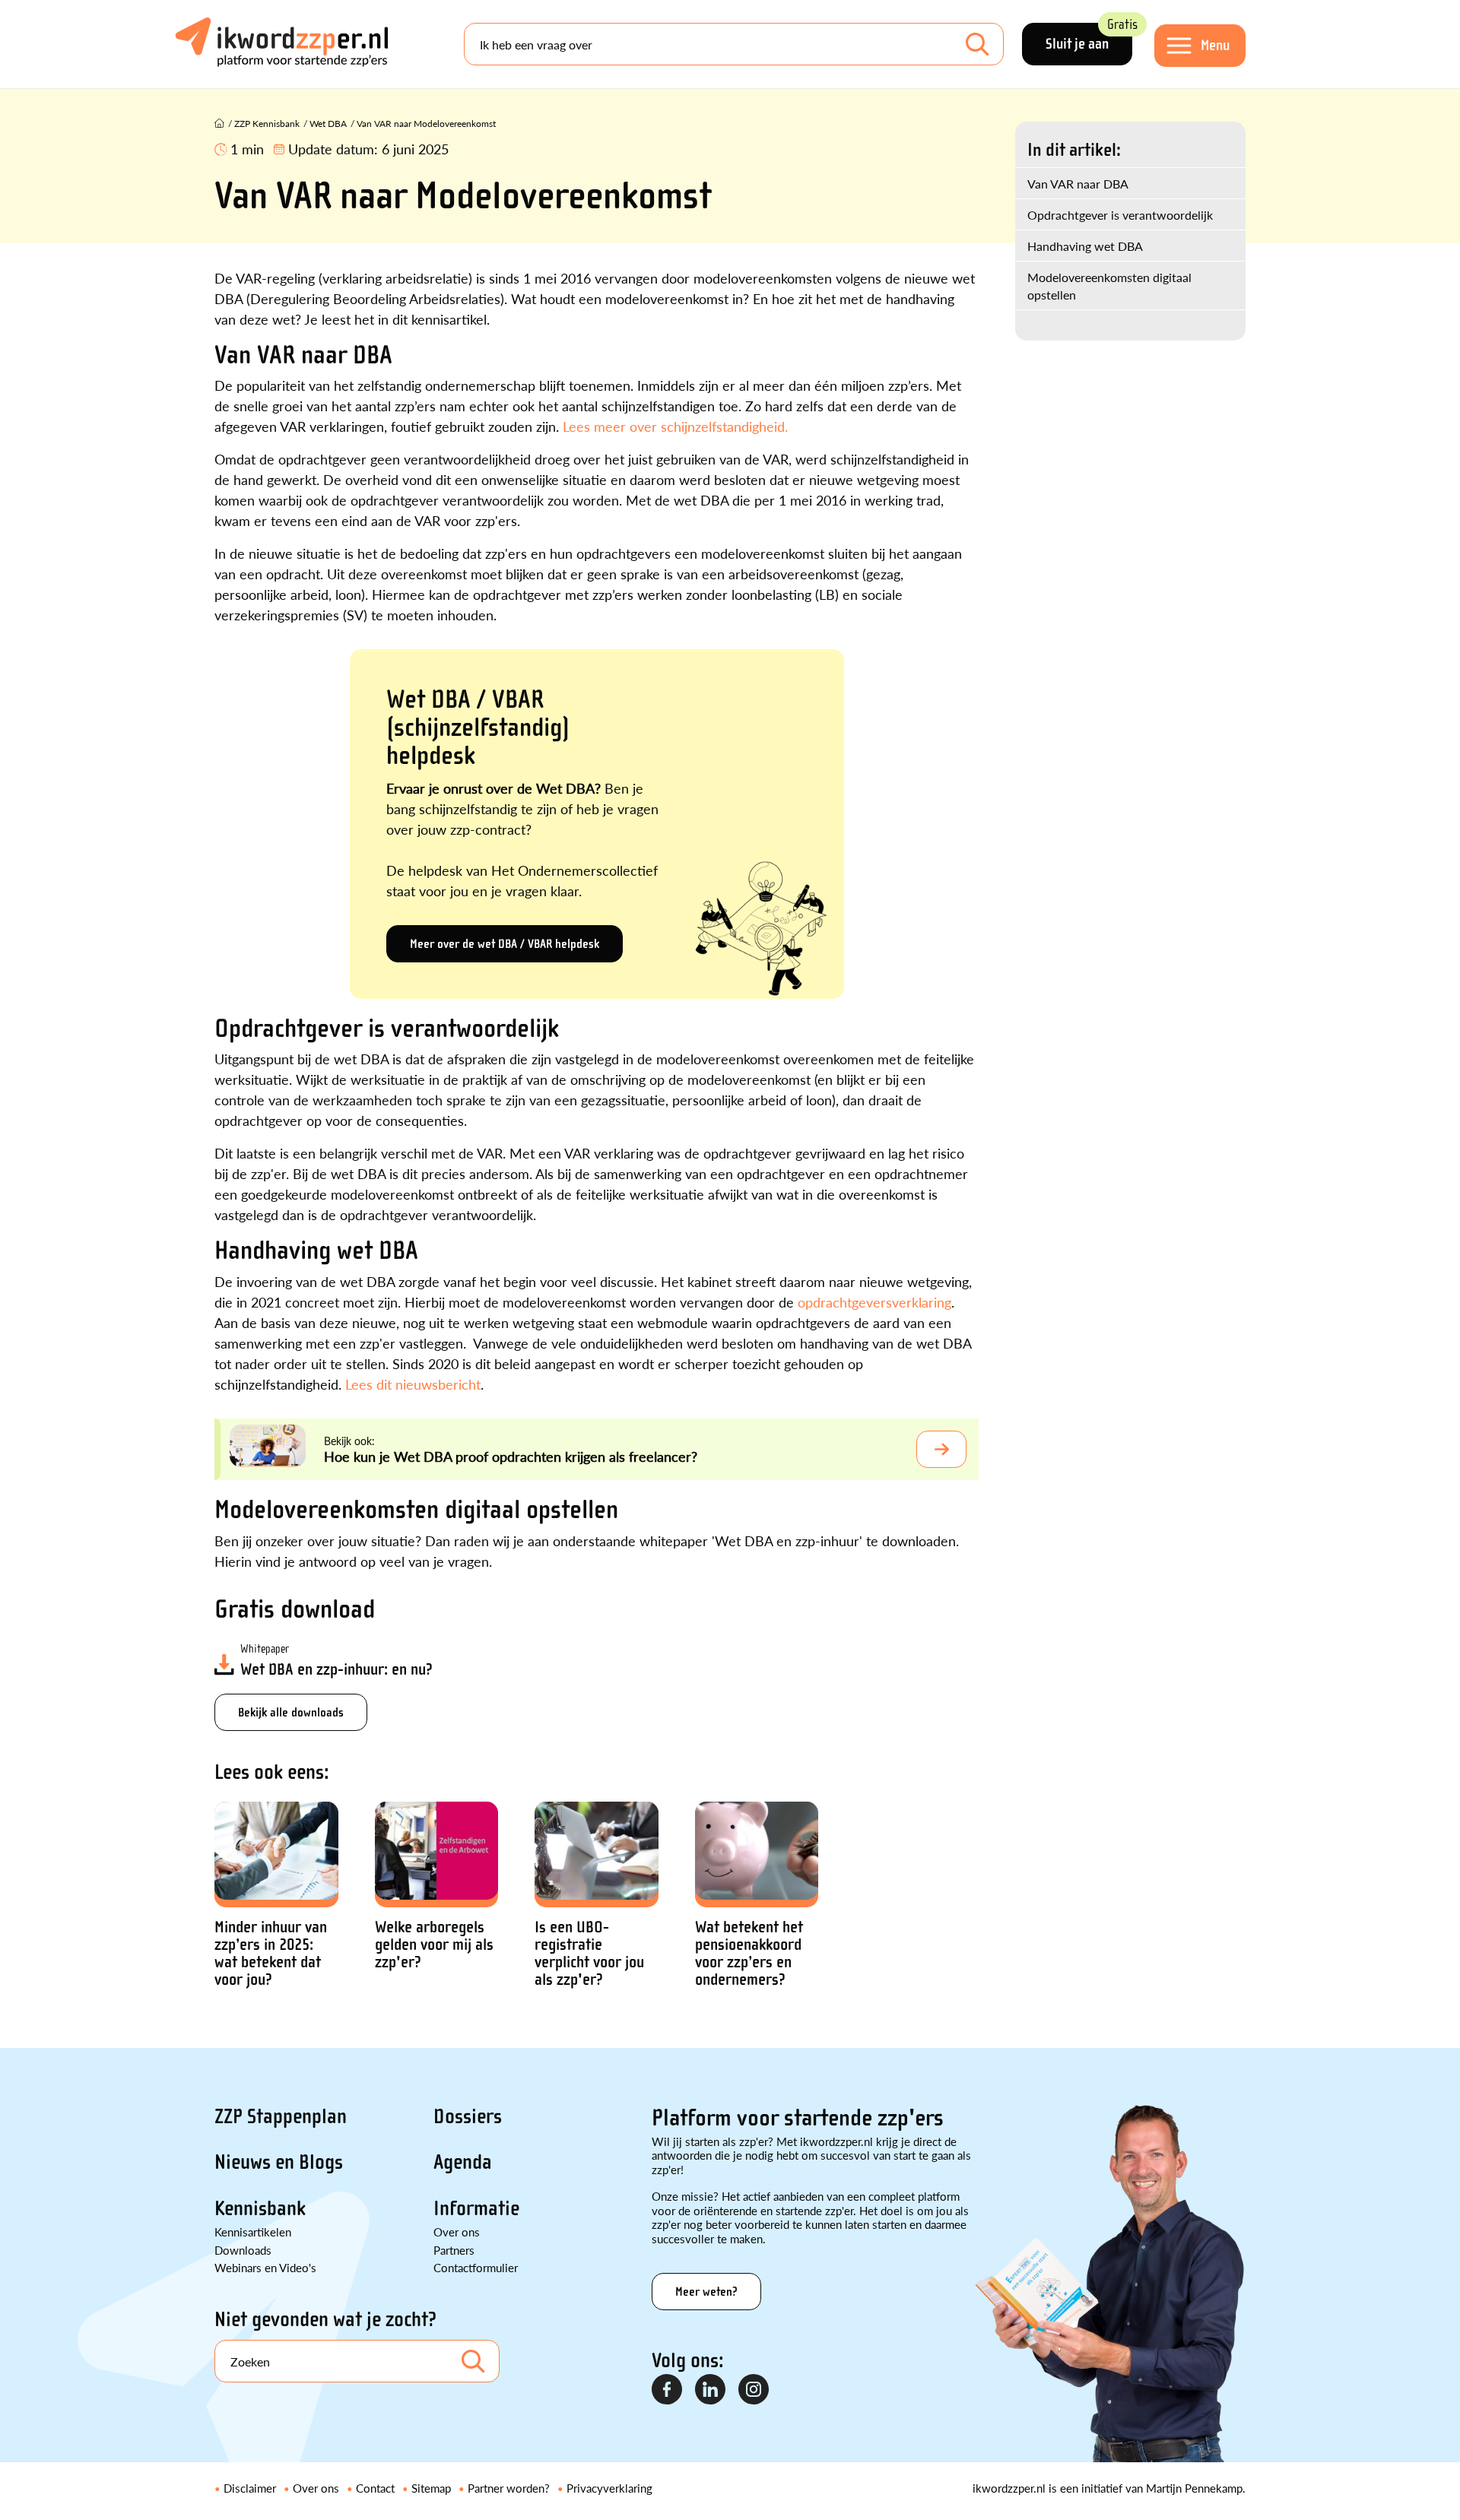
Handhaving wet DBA (1085, 246)
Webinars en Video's (265, 2267)
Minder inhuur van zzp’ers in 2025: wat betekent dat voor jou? (271, 1954)
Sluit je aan (1089, 38)
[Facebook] (668, 2390)
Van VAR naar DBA (1078, 184)
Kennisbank (260, 2208)
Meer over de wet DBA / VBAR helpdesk (505, 944)
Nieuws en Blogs (279, 2162)
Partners (454, 2250)
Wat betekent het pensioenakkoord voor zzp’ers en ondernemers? (749, 1954)
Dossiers (468, 2116)
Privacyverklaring (609, 2488)
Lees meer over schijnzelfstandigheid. (675, 426)
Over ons (457, 2232)
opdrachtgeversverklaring (874, 1302)
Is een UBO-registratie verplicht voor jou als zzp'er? (589, 1954)
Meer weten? (706, 2292)
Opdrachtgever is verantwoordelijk (1120, 215)
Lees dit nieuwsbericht (413, 1384)
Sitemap (431, 2488)
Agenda (463, 2162)
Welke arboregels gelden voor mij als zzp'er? (434, 1945)
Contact (375, 2488)
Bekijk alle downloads (291, 1712)
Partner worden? (509, 2488)
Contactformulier (476, 2267)
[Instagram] (754, 2390)
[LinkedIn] (711, 2390)
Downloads (243, 2250)
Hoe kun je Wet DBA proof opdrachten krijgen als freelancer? (511, 1456)
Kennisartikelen (253, 2232)
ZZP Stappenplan (281, 2116)
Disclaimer (250, 2488)
